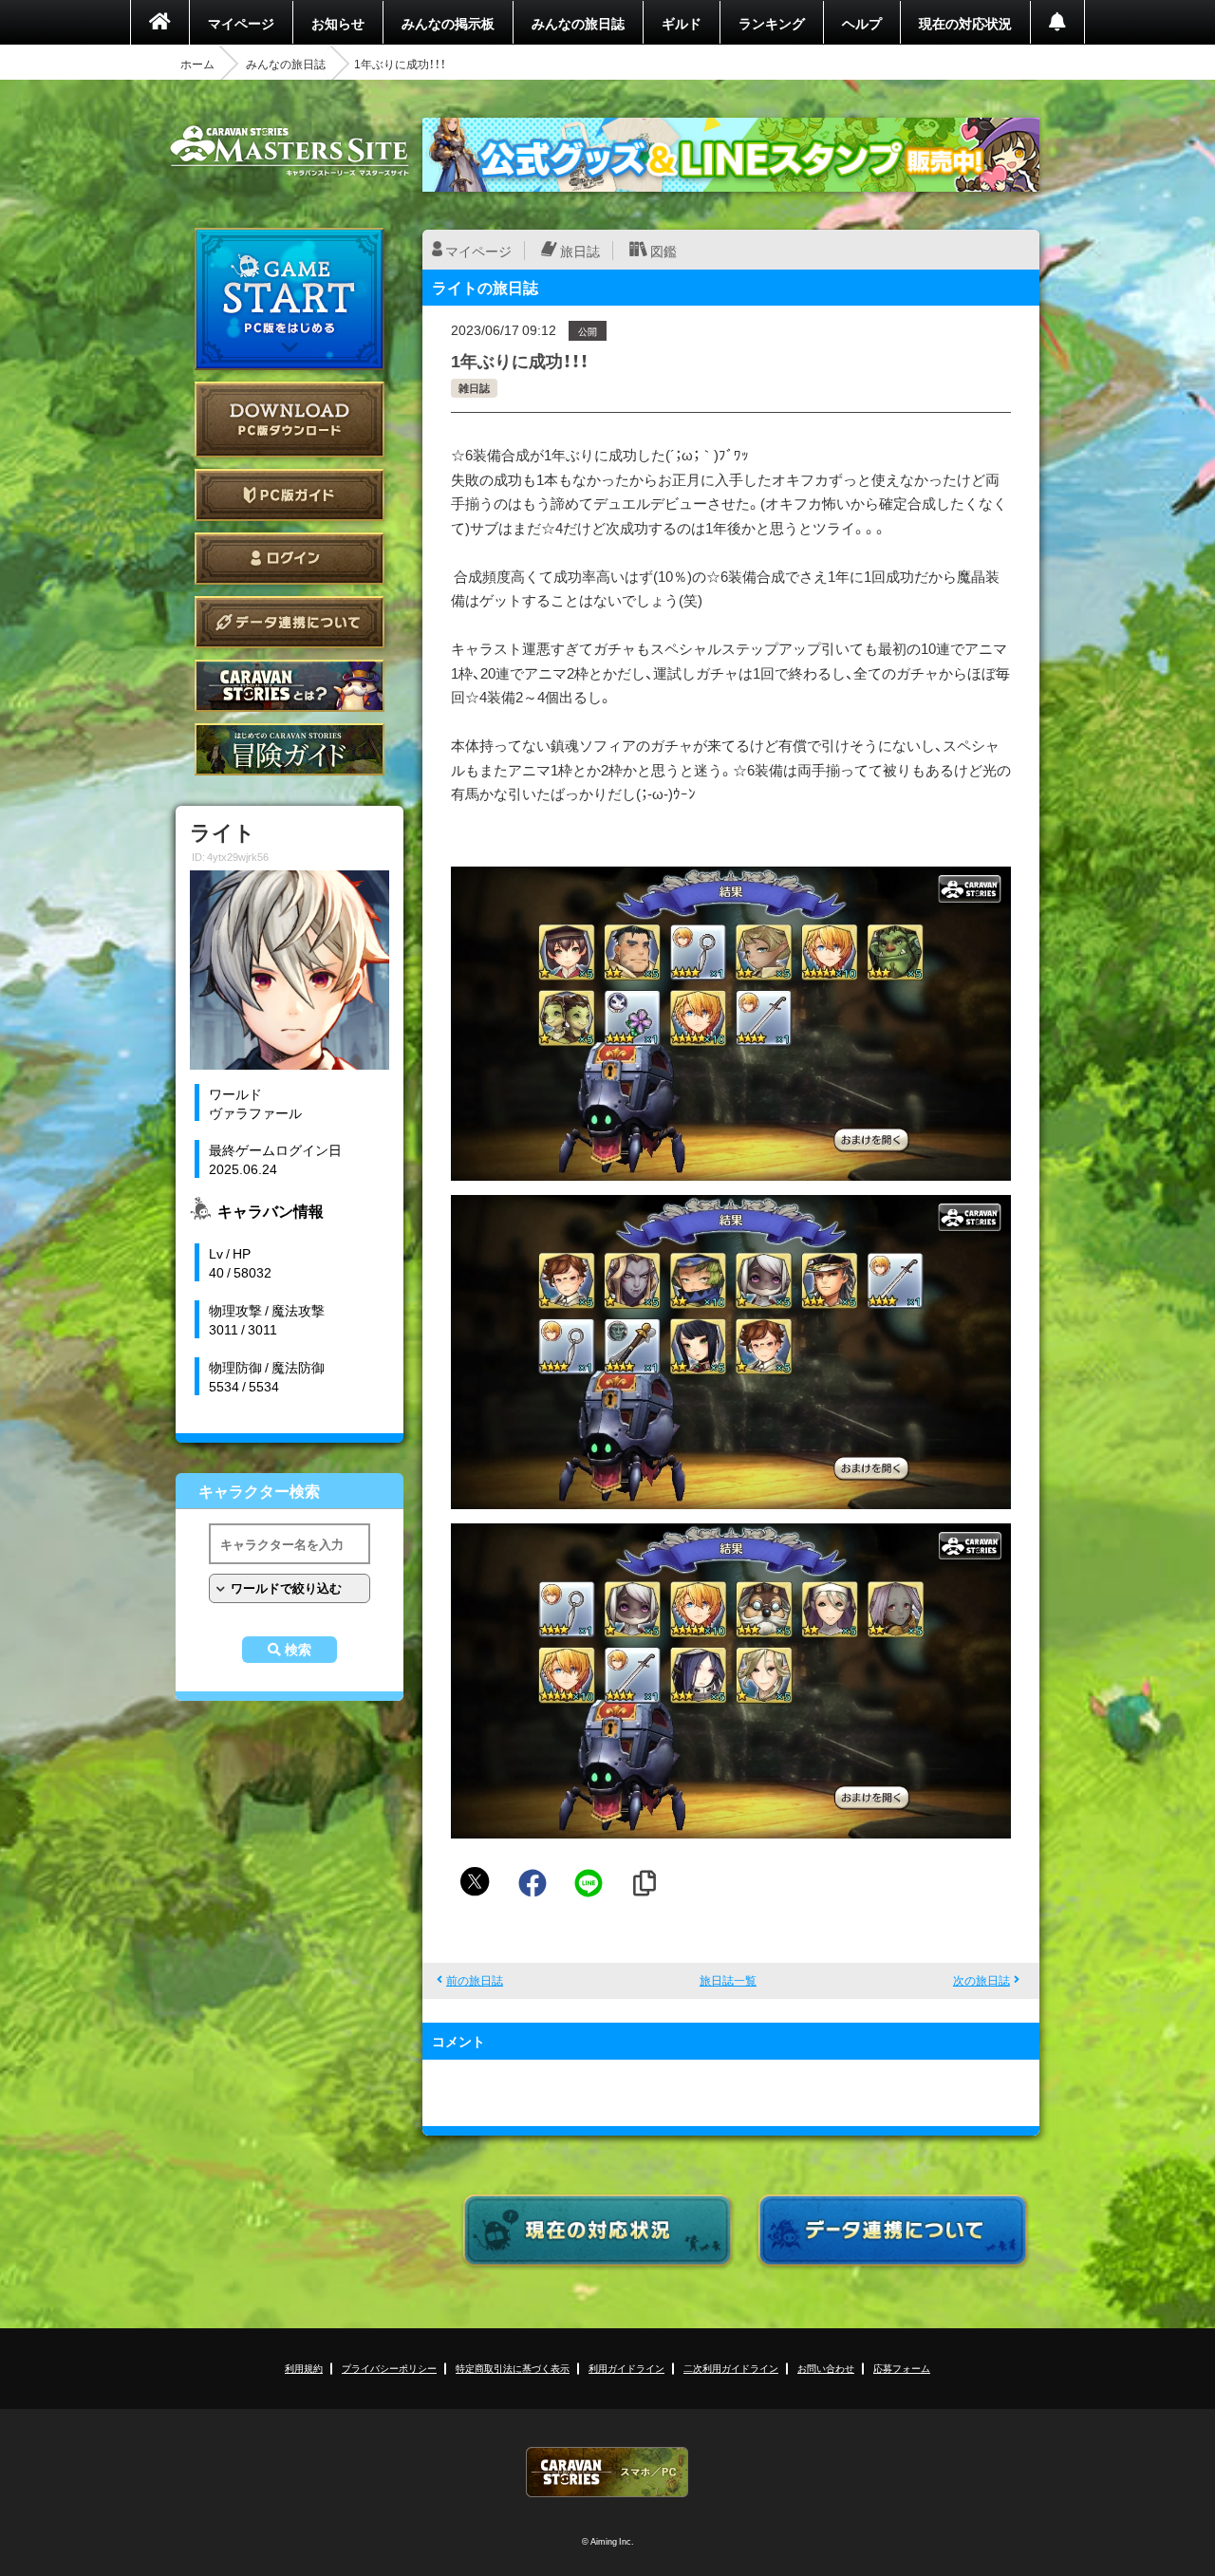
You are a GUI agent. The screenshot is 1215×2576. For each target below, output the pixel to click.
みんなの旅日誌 (578, 23)
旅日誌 (580, 251)
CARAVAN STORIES (607, 2472)
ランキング (772, 23)
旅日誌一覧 (728, 1980)
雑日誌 (474, 388)
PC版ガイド (290, 495)
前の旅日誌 (475, 1980)
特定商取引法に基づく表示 (513, 2368)
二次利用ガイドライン (731, 2368)
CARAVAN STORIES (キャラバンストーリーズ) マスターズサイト (290, 151)
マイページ (241, 23)
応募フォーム (902, 2368)
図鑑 (664, 251)
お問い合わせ (826, 2368)
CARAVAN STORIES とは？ (290, 686)
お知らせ (338, 23)
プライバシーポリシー (389, 2368)
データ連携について (290, 622)
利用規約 (304, 2368)
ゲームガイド (290, 749)
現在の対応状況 (965, 23)
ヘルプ (862, 23)
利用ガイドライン (626, 2368)
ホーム (197, 64)
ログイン (290, 559)
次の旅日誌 (981, 1980)
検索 (298, 1650)
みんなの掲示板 (448, 23)
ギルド (682, 23)
